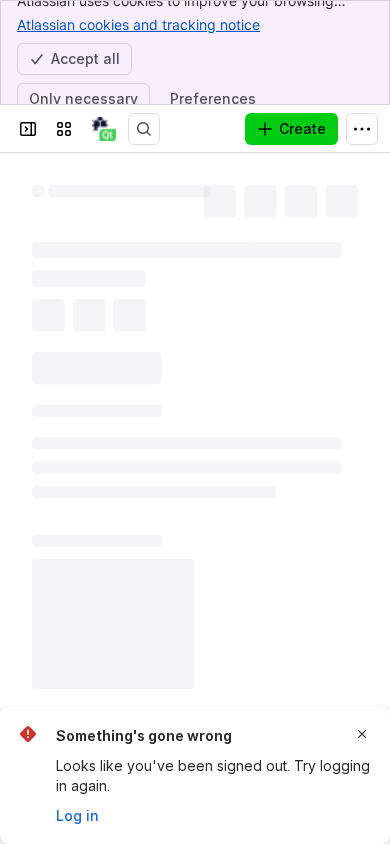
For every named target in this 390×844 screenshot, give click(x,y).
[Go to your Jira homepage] (104, 129)
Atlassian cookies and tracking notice (138, 24)
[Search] (144, 129)
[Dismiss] (362, 734)
